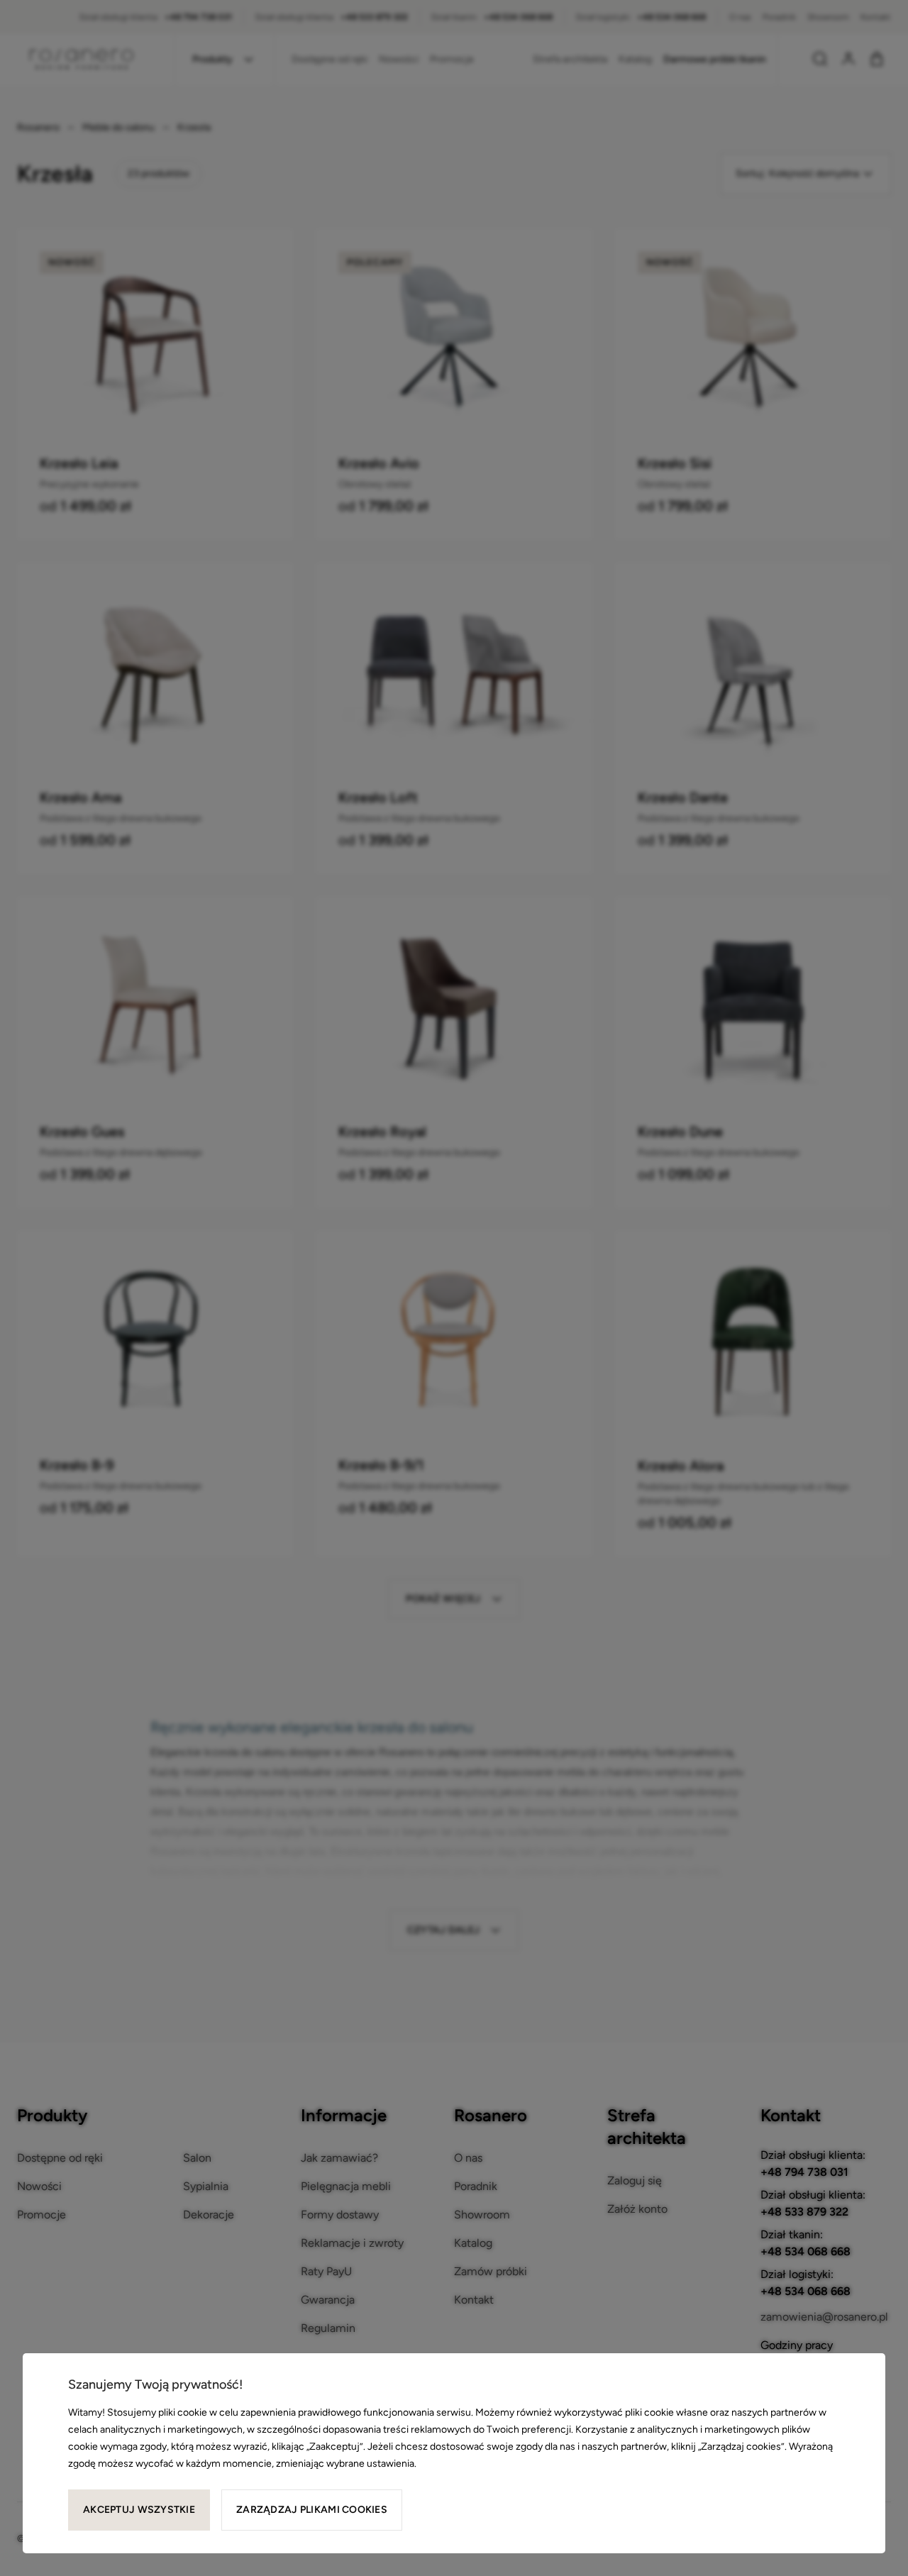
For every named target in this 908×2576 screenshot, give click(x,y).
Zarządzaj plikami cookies (312, 2510)
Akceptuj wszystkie (139, 2510)
